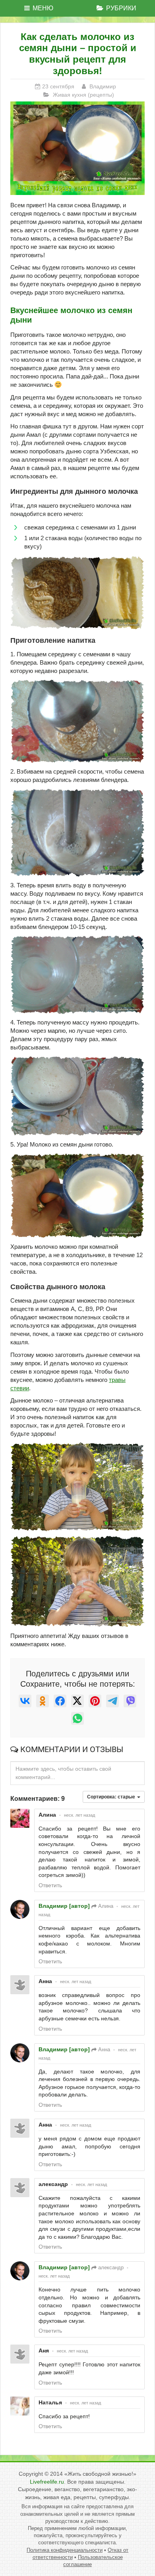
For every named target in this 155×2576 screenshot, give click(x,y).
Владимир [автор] (64, 1906)
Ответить (50, 1885)
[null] (25, 1701)
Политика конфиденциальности (65, 2550)
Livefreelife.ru (47, 2482)
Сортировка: (112, 1797)
